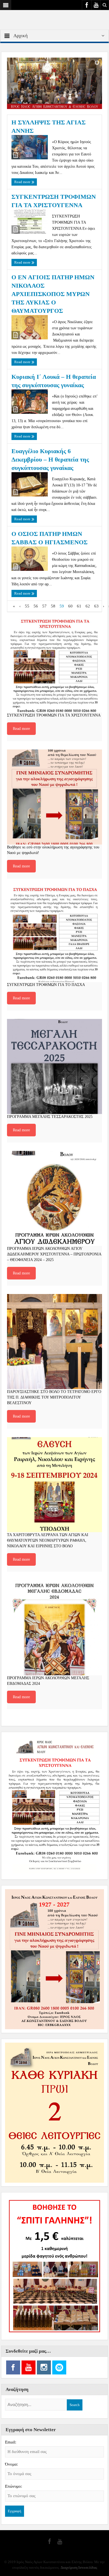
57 (44, 606)
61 (79, 606)
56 (36, 606)
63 (96, 606)
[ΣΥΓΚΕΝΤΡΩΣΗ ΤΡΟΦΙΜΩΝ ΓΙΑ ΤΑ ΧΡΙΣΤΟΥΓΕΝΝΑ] (54, 665)
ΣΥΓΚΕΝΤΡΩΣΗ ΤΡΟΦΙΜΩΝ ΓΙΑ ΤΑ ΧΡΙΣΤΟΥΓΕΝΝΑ (54, 201)
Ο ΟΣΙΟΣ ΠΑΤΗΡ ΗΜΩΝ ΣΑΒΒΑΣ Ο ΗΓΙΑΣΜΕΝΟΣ (49, 538)
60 (70, 606)
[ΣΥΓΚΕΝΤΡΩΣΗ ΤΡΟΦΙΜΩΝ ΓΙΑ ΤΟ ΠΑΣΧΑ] (54, 935)
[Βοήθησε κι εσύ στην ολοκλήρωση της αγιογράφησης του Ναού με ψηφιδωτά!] (54, 797)
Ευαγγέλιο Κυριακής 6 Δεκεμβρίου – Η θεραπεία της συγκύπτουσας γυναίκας (50, 459)
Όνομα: (11, 2464)
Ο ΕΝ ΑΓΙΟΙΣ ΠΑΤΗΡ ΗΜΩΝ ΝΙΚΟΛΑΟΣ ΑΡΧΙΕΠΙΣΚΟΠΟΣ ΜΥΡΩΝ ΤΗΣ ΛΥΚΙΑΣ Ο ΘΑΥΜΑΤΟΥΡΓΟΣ (53, 294)
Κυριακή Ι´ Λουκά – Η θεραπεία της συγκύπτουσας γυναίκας (54, 381)
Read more (23, 182)
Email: (11, 2442)
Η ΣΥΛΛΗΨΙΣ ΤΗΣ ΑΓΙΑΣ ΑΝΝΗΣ (48, 126)
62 (88, 606)
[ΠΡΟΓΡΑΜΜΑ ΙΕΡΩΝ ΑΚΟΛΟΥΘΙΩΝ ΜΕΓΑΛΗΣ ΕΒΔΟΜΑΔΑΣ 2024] (54, 1628)
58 (53, 606)
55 (27, 606)
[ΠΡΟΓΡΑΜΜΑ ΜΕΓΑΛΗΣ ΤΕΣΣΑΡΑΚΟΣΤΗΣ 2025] (54, 1066)
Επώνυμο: (14, 2486)
